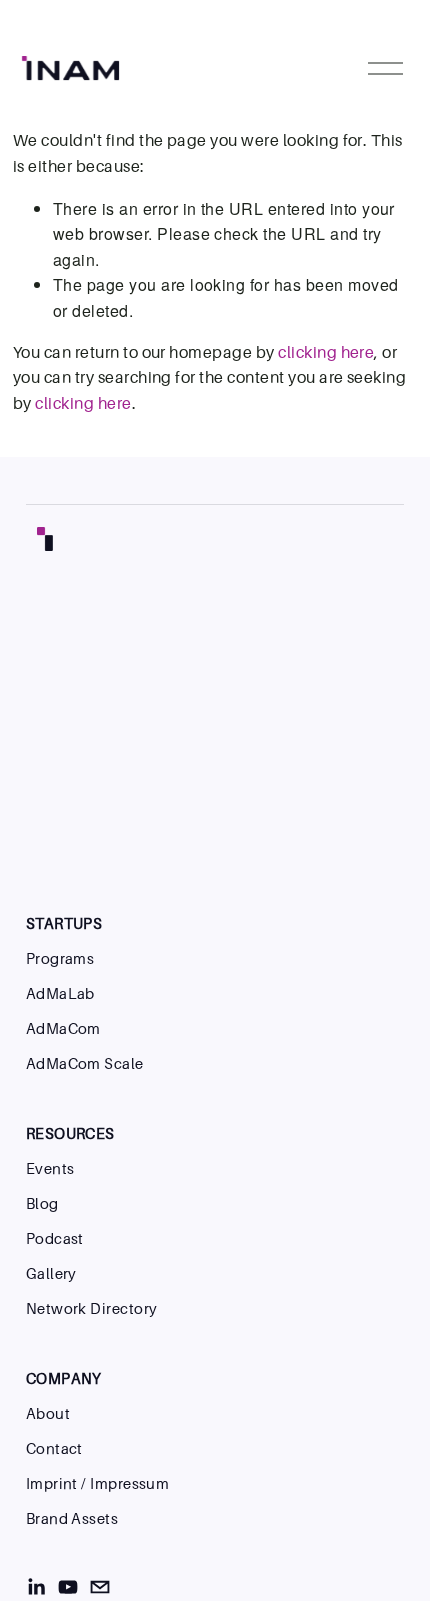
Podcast (55, 1238)
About (48, 1413)
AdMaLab (60, 993)
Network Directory (92, 1308)
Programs (60, 958)
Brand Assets (72, 1518)
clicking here (326, 352)
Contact (54, 1448)
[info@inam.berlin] (100, 1587)
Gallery (51, 1273)
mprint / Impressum (99, 1483)
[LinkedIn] (36, 1587)
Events (50, 1168)
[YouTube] (68, 1587)
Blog (42, 1203)
